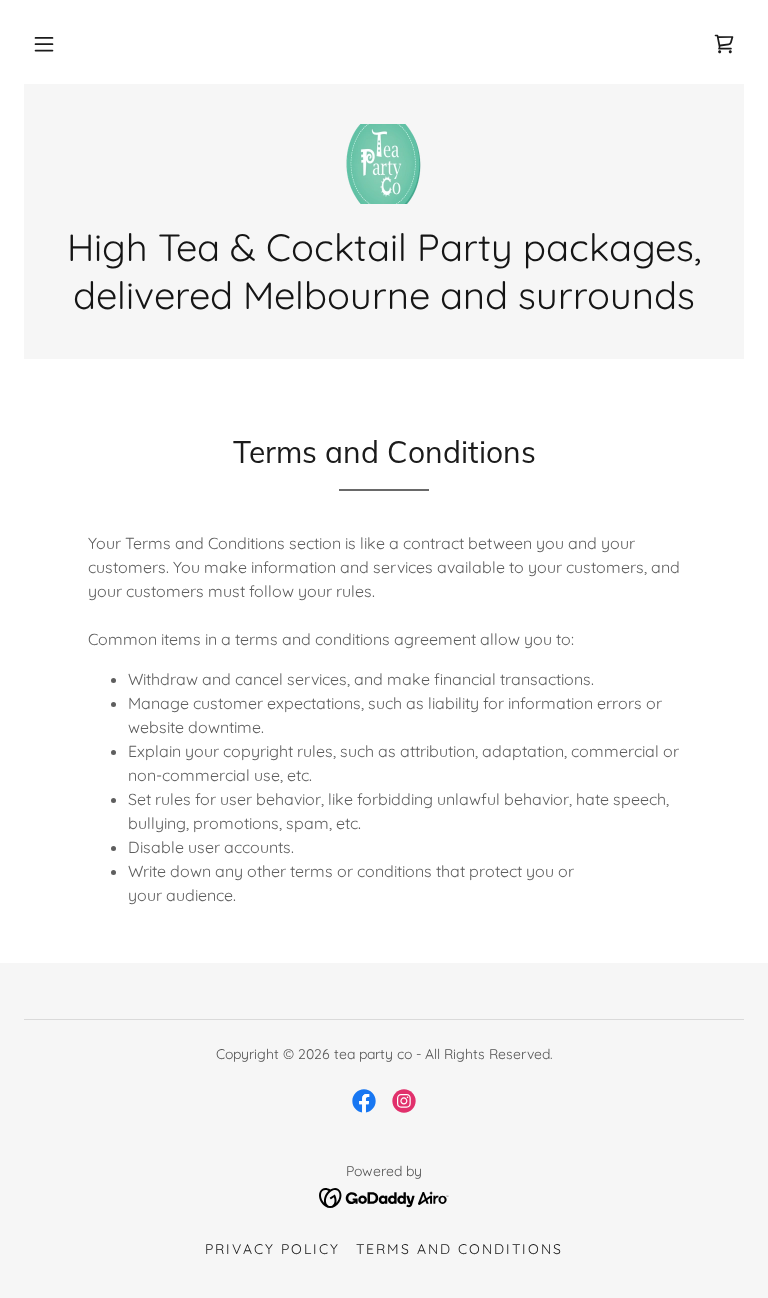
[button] (44, 44)
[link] (724, 44)
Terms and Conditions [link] (459, 1249)
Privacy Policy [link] (272, 1249)
